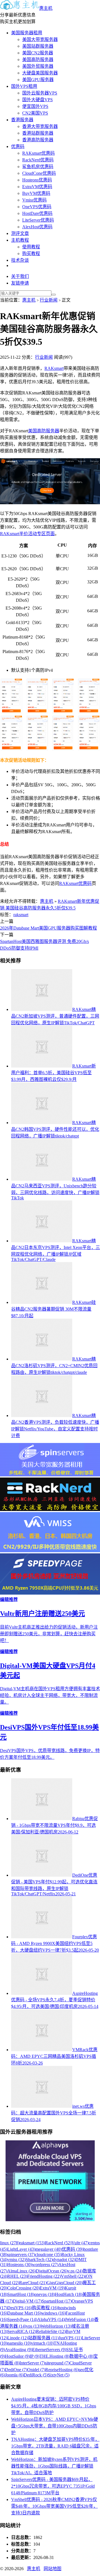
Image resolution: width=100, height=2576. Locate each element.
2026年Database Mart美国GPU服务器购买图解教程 (48, 928)
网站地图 (52, 2569)
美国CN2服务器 (38, 53)
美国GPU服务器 (38, 80)
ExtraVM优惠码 (37, 187)
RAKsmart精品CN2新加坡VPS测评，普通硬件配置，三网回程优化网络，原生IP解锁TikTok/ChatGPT (55, 1016)
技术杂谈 (20, 260)
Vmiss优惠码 (34, 200)
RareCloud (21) (33, 2283)
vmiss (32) (16, 2260)
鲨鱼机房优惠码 (38, 167)
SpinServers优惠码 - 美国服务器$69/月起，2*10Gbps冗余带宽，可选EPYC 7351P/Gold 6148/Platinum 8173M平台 (53, 2486)
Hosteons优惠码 (37, 180)
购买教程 (31, 254)
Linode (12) (18, 2338)
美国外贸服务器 (38, 66)
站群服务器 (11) (43, 2338)
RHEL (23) (17, 2276)
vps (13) (33, 2326)
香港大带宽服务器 (40, 126)
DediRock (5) (36, 2375)
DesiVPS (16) (20, 2308)
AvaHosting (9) (19, 2350)
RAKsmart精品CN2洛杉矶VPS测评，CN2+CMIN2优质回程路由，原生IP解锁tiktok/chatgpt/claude (54, 1366)
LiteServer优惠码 (38, 220)
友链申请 (20, 283)
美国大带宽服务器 (40, 39)
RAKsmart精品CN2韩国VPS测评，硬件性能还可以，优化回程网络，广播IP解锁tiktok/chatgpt (55, 1129)
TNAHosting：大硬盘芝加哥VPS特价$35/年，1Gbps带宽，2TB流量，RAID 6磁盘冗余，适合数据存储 (55, 2446)
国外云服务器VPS (40, 93)
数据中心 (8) (81, 2356)
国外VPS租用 (24, 86)
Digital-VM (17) (27, 2301)
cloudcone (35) (48, 2254)
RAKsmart (54, 368)
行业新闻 (49, 300)
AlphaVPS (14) (51, 2319)
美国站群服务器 (38, 46)
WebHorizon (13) (56, 2326)
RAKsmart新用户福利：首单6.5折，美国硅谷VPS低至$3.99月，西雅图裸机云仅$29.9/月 (53, 1073)
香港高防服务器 (38, 140)
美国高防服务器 (38, 60)
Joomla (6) (14, 2375)
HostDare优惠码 (37, 213)
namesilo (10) (19, 2343)
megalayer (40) (48, 2249)
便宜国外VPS (35, 106)
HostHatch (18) (69, 2294)
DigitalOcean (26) (52, 2271)
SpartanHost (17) (57, 2301)
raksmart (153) (32, 2243)
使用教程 (31, 247)
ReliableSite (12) (51, 2331)
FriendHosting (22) (44, 2276)
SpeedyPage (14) (22, 2319)
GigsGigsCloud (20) (65, 2283)
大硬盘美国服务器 (40, 73)
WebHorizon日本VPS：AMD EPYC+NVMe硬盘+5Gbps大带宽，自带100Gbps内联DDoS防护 (55, 2426)
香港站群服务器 (38, 133)
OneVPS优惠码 (37, 207)
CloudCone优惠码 (39, 173)
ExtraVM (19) (52, 2288)
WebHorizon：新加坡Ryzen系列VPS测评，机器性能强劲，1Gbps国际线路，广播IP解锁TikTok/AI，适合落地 (54, 2466)
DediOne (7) (16, 2370)
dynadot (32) (64, 2260)
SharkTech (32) (39, 2260)
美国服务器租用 (27, 33)
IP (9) (35, 2356)
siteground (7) (57, 2363)
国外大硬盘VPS (37, 100)
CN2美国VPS (35, 113)
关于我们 (20, 276)
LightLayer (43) (21, 2249)
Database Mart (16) (24, 2313)
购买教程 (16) (45, 2308)
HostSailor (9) (17, 2356)
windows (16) (53, 2313)
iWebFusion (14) (79, 2319)
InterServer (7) (32, 2363)
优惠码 (18, 146)
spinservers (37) (21, 2254)
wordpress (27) (45, 2265)
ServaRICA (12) (22, 2331)
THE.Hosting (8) (54, 2356)
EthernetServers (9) (49, 2350)
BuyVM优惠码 (36, 193)
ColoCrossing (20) (23, 2288)
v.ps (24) (75, 2271)
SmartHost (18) (21, 2294)
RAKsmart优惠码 (38, 153)
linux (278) (10, 2243)
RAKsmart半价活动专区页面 (27, 534)
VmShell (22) (73, 2276)
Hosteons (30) (20, 2265)
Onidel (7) (36, 2370)
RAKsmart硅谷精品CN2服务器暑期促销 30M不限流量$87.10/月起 (53, 1309)
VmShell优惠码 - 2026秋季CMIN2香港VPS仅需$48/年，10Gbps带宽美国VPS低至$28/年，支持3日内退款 (54, 2506)
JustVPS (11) (70, 2338)
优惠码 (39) (72, 2249)
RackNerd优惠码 (38, 160)
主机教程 (20, 240)
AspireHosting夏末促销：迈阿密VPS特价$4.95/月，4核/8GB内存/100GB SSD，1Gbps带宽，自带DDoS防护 (54, 2406)
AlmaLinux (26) (22, 2271)
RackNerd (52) (58, 2243)
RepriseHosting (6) (62, 2370)
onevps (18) (45, 2294)
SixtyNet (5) (59, 2375)
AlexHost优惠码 (37, 227)
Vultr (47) (80, 2243)
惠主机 (46, 8)
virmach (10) (42, 2343)
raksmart (21, 915)
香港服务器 (22, 120)
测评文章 (20, 233)
